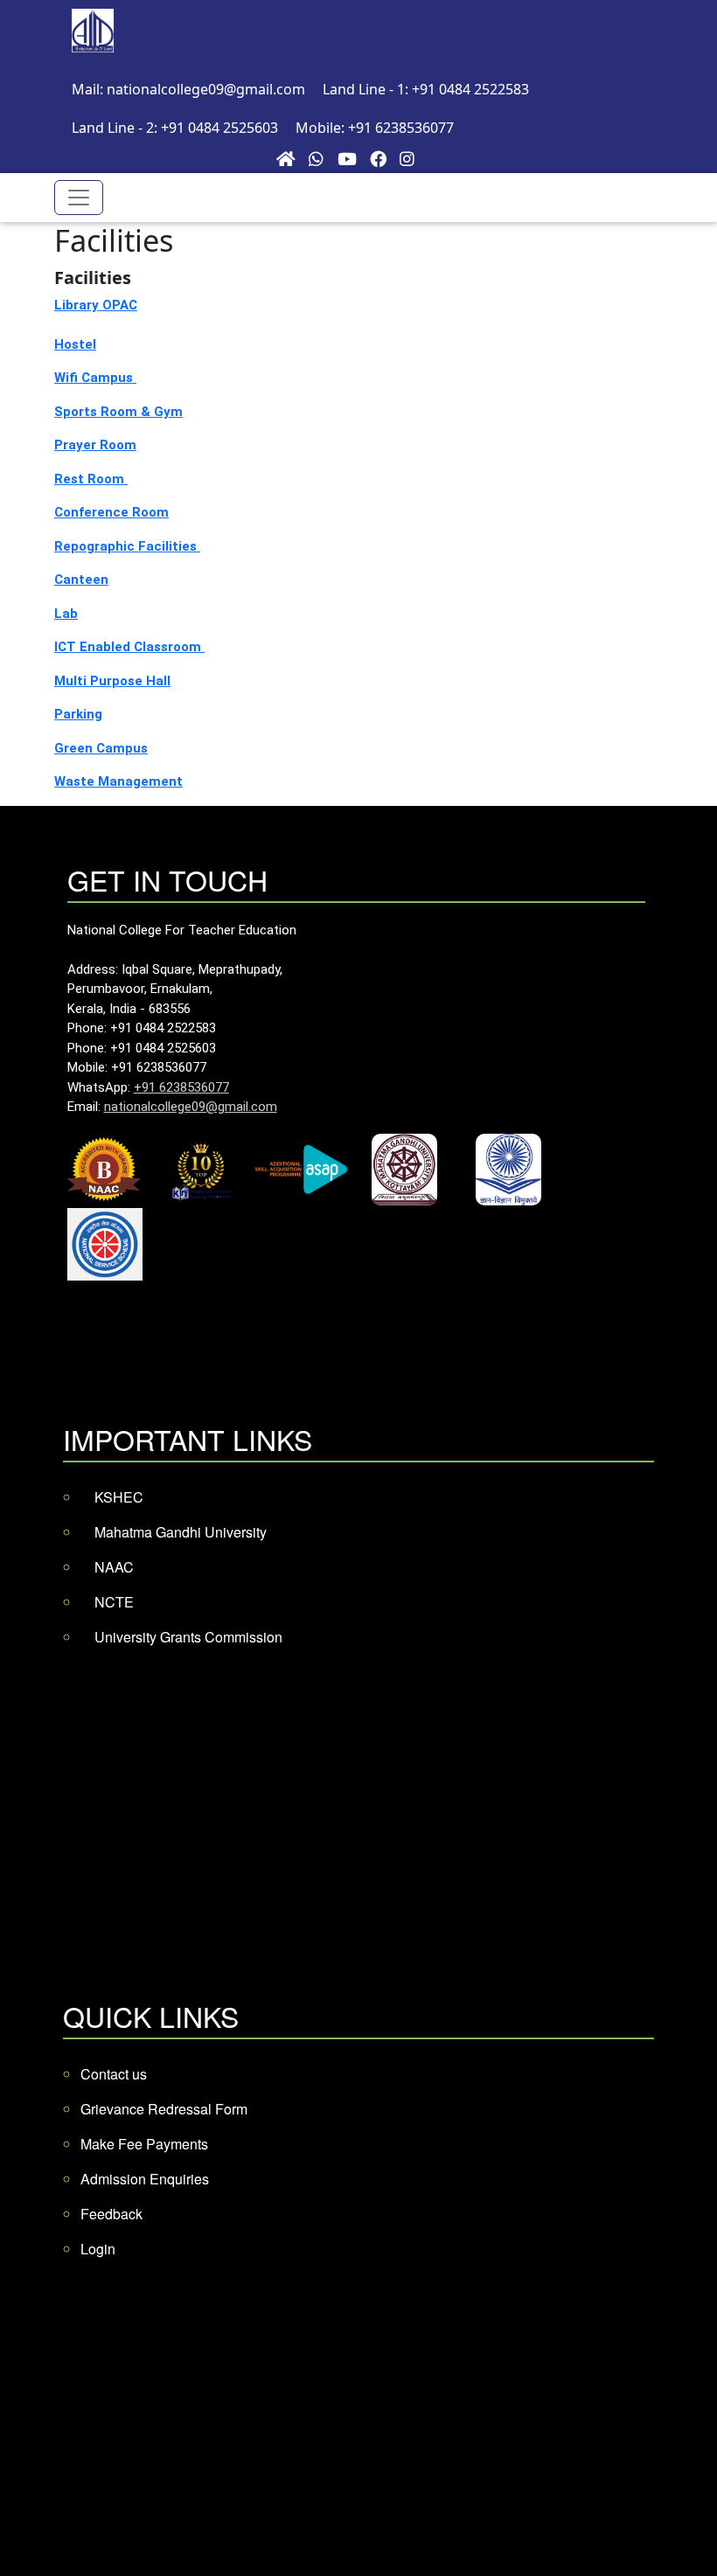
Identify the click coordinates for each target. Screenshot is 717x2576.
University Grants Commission (188, 1637)
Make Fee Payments (144, 2144)
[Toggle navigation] (79, 198)
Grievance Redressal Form (164, 2109)
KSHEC (119, 1497)
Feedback (111, 2214)
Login (98, 2249)
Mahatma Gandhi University (181, 1532)
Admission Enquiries (145, 2179)
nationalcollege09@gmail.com (191, 1107)
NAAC (114, 1567)
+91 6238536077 (181, 1087)
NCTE (114, 1602)
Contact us (114, 2074)
